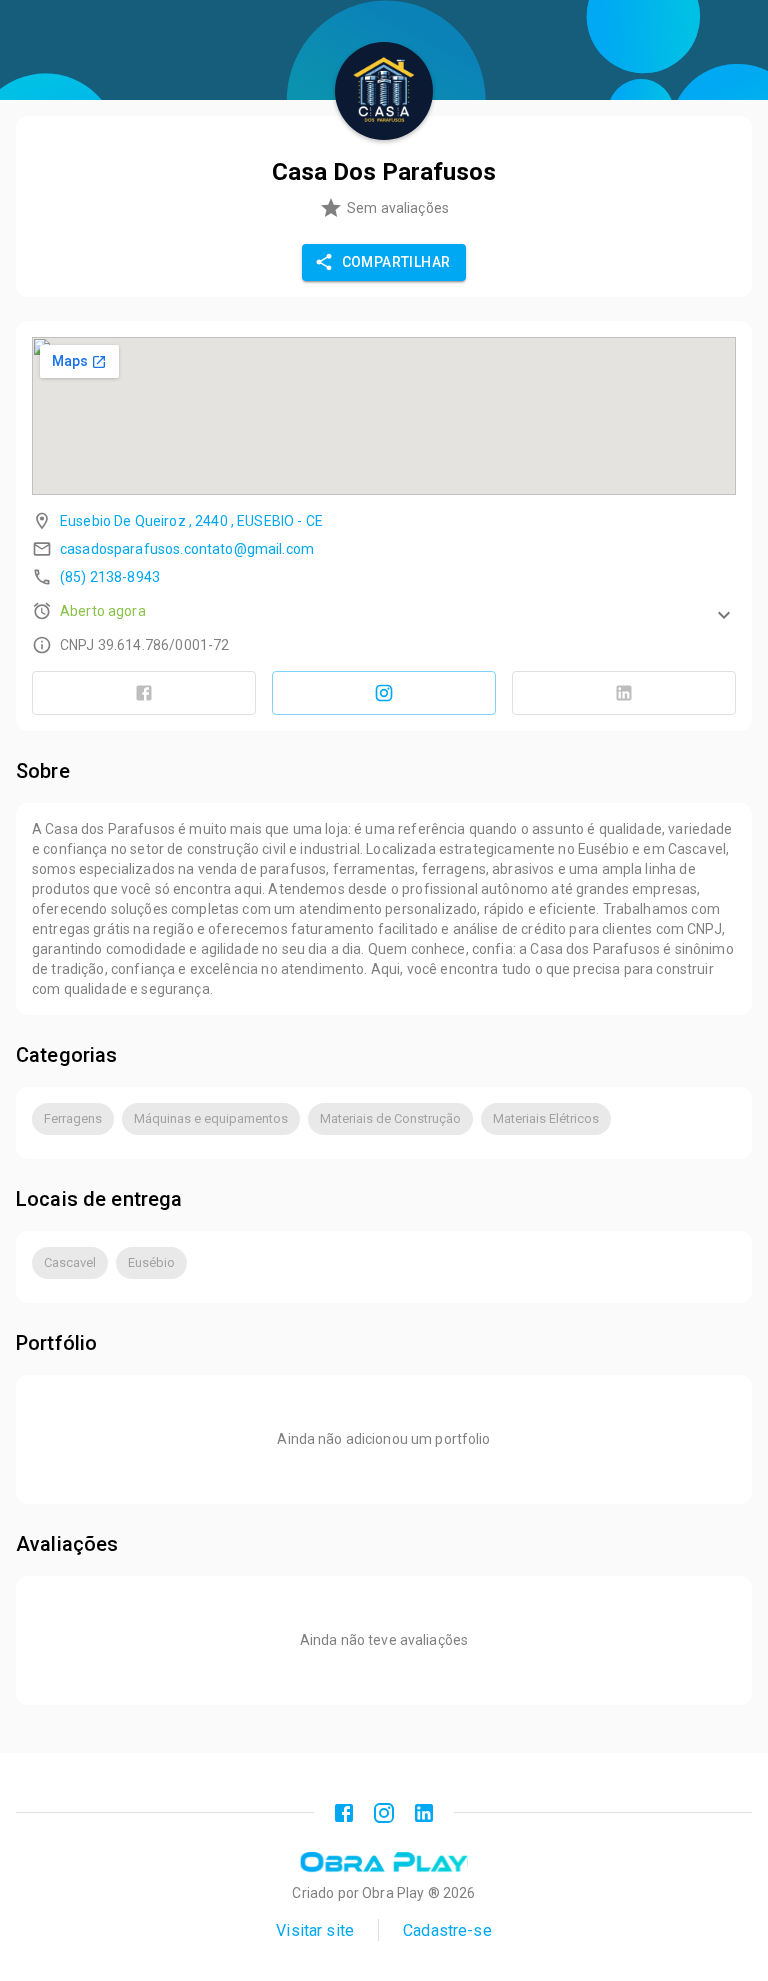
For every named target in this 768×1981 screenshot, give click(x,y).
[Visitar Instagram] (384, 693)
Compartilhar (396, 262)
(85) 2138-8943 (110, 577)
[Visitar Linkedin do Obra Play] (424, 1813)
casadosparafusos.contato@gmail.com (187, 549)
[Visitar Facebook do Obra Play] (344, 1813)
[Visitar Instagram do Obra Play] (384, 1813)
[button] (384, 611)
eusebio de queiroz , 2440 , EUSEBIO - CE (191, 521)
